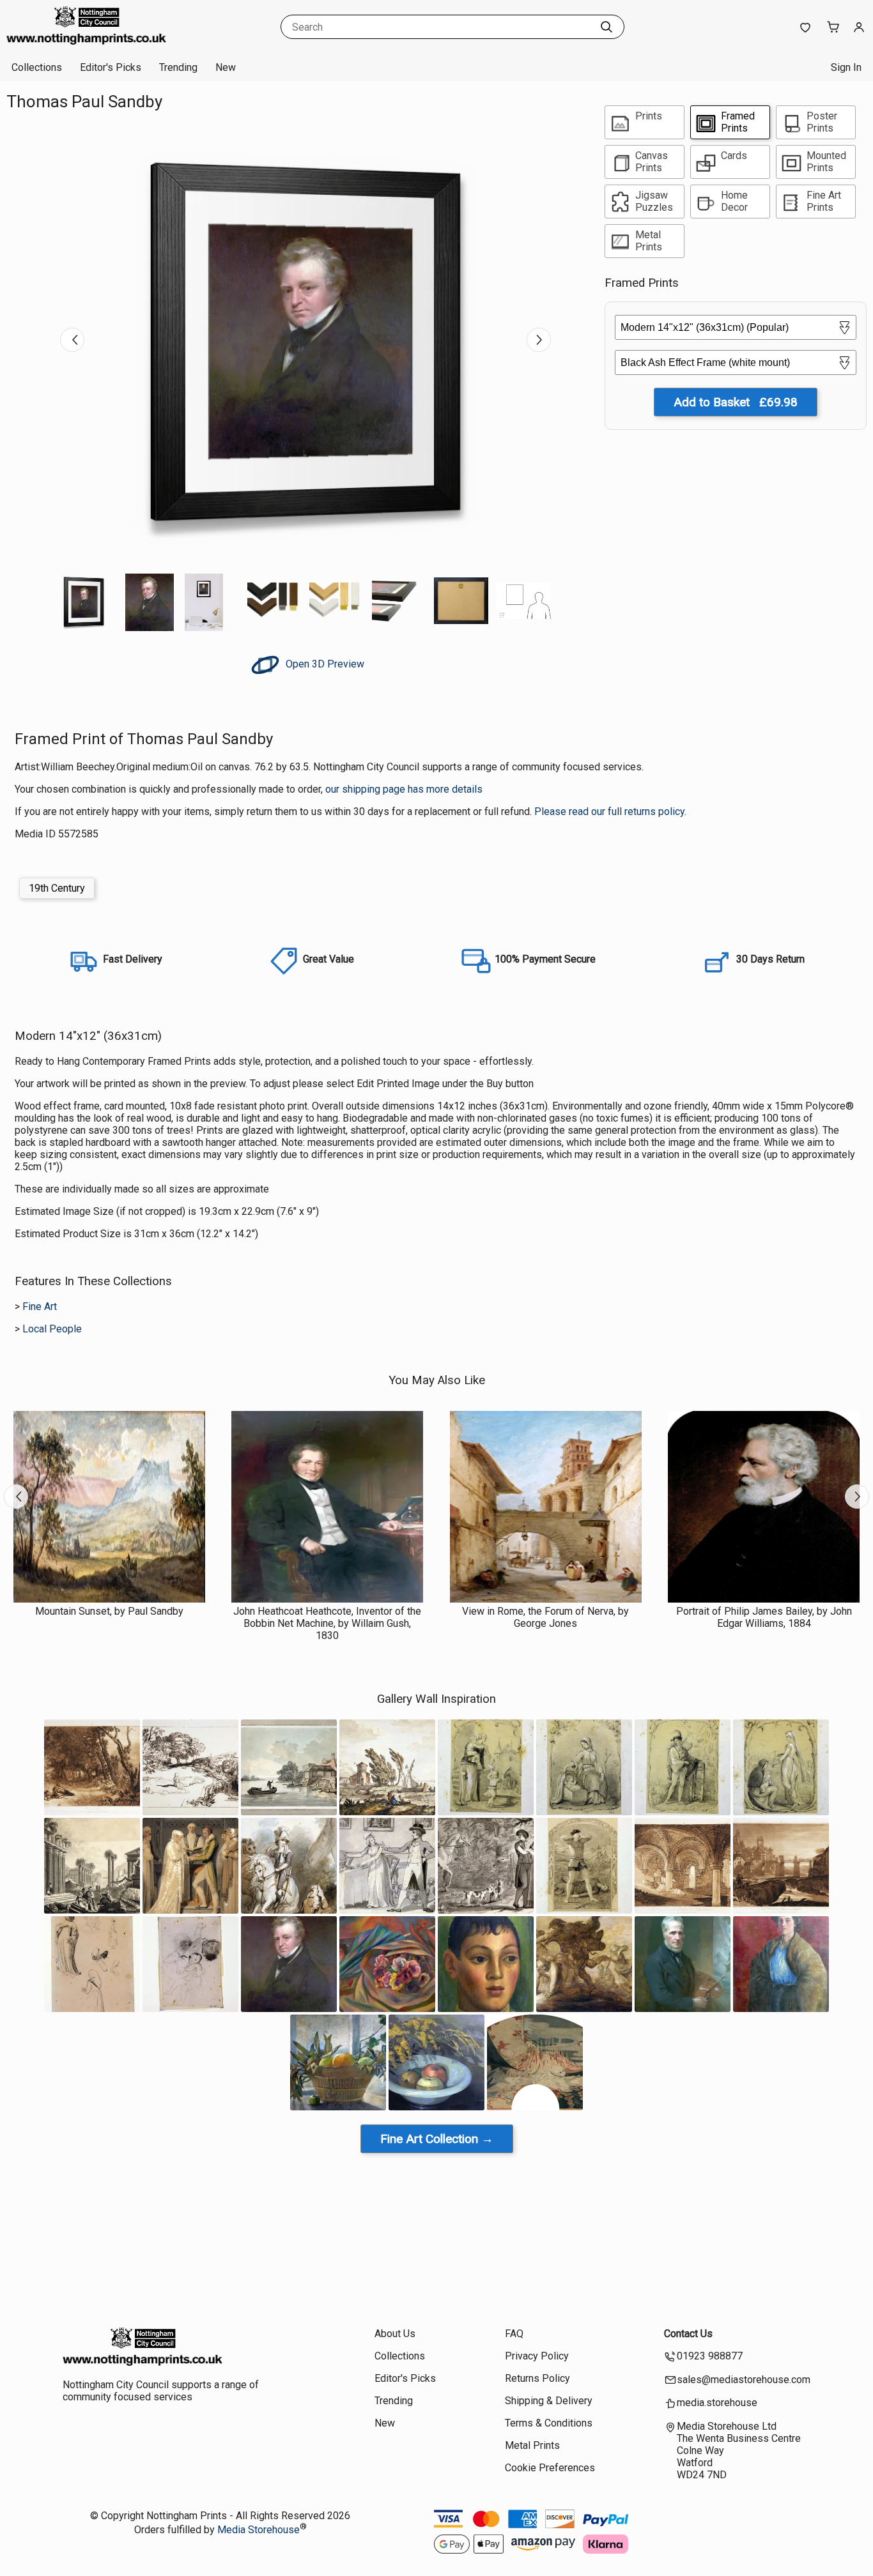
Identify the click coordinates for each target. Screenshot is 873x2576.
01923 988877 (710, 2356)
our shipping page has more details (404, 789)
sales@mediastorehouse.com (744, 2380)
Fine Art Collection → (437, 2139)
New (226, 67)
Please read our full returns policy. (610, 812)
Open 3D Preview (324, 664)
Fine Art (40, 1307)
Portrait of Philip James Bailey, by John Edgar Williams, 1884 (764, 1617)
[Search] (606, 27)
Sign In (846, 67)
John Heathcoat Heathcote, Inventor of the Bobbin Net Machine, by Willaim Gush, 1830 (327, 1623)
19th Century (57, 888)
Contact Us (688, 2334)
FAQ (514, 2334)
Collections (37, 67)
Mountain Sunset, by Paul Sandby (109, 1611)
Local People (52, 1329)
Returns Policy (537, 2378)
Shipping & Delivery (549, 2401)
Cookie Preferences (550, 2468)
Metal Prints (532, 2445)
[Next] (539, 340)
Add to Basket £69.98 (736, 402)
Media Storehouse (259, 2530)
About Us (395, 2334)
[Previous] (72, 340)
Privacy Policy (537, 2356)
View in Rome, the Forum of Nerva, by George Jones (545, 1617)
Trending (178, 67)
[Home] (86, 41)
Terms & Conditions (549, 2423)
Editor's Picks (111, 67)
